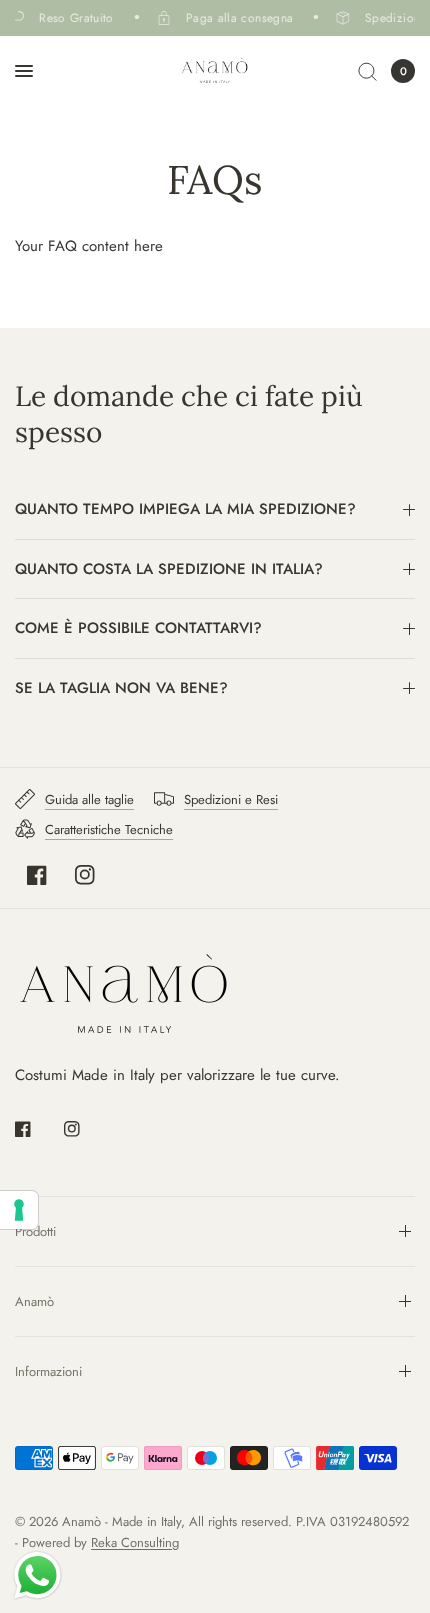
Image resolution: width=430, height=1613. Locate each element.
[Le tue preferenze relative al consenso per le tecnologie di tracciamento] (19, 1210)
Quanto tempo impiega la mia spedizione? (185, 509)
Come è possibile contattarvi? (138, 628)
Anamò (34, 1301)
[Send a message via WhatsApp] (37, 1575)
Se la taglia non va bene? (121, 688)
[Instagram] (85, 875)
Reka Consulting (135, 1542)
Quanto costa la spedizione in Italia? (169, 569)
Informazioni (48, 1371)
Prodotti (35, 1231)
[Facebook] (37, 875)
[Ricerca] (367, 71)
